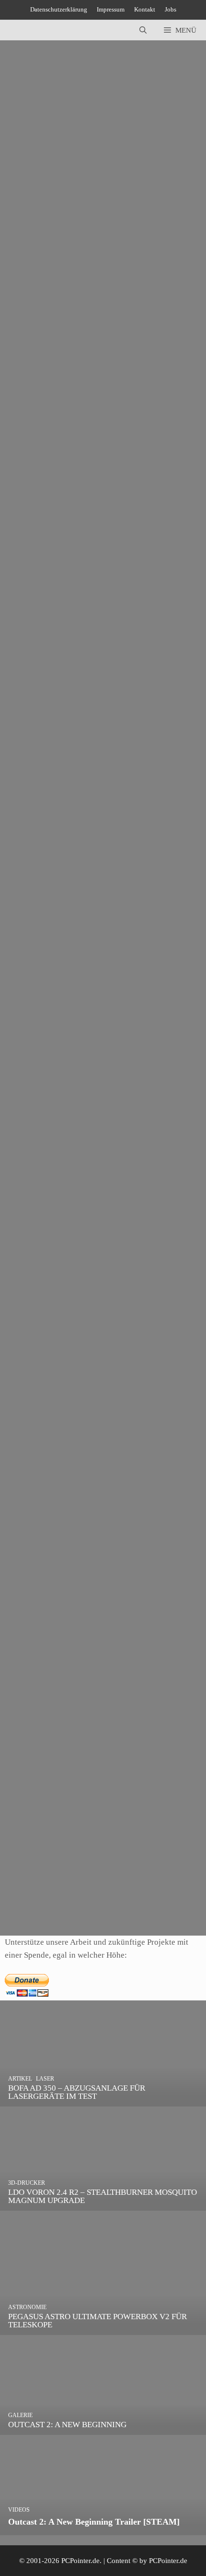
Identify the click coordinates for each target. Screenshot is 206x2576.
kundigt (33, 932)
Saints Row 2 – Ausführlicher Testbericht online (82, 1105)
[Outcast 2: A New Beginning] (103, 2428)
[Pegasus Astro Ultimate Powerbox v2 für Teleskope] (103, 2328)
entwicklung (94, 690)
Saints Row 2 (30, 1347)
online (30, 1174)
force (29, 300)
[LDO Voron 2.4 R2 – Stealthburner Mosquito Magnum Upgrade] (103, 2204)
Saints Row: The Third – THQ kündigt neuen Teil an (90, 863)
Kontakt (145, 9)
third (144, 690)
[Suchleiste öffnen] (143, 30)
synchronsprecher (91, 1899)
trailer (69, 300)
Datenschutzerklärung (59, 9)
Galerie (32, 1403)
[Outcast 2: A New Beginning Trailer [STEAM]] (103, 2528)
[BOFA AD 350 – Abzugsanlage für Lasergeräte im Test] (103, 2100)
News (29, 287)
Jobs (171, 9)
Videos (31, 529)
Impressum (111, 9)
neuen (57, 932)
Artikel (31, 1644)
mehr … (58, 262)
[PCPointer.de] (29, 30)
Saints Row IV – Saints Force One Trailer (73, 231)
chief (29, 542)
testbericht (80, 1174)
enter (65, 690)
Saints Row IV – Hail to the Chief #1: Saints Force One (94, 473)
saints (49, 300)
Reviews (58, 1644)
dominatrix (37, 690)
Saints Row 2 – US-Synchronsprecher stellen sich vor (91, 1830)
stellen (51, 1899)
